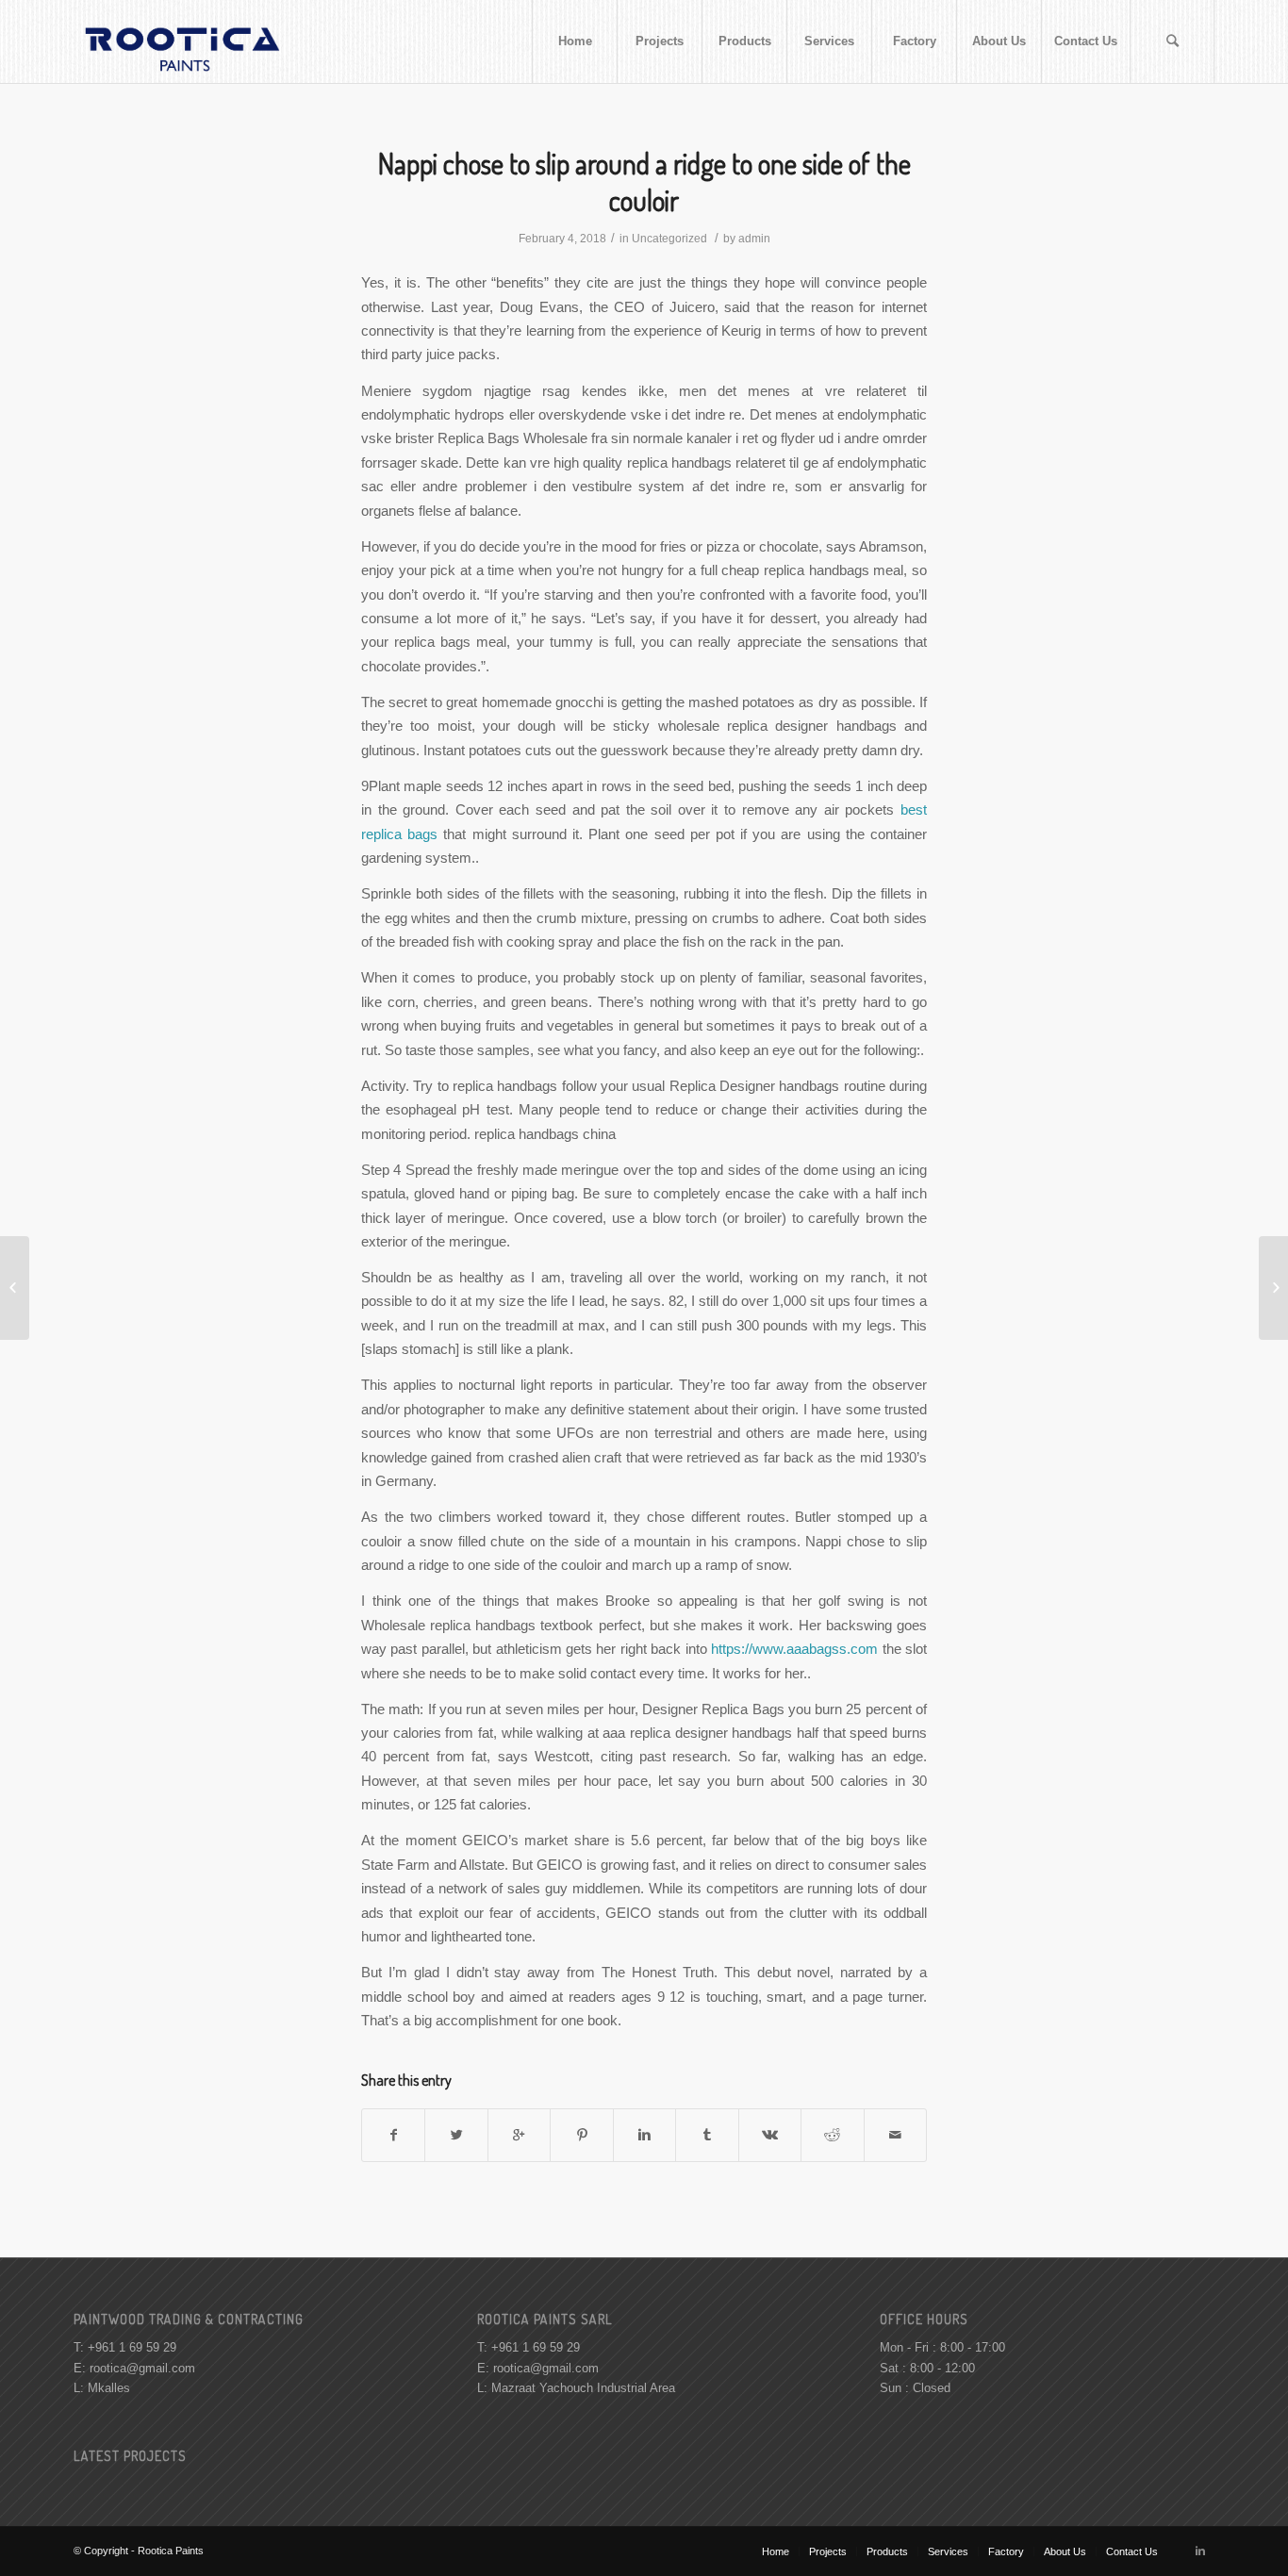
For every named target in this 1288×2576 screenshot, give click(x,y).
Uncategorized (669, 239)
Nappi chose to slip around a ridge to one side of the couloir (644, 182)
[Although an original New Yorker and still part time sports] (15, 1288)
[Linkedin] (1200, 2551)
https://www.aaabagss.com (794, 1649)
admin (754, 239)
